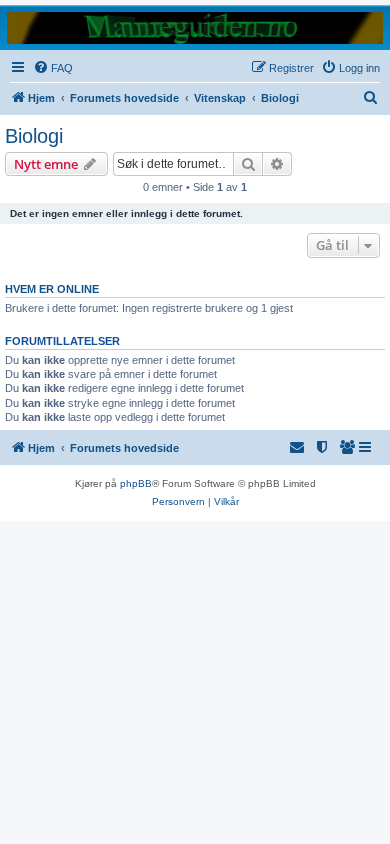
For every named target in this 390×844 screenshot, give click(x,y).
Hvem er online (52, 289)
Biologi (34, 136)
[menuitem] (53, 68)
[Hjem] (195, 27)
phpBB (136, 483)
